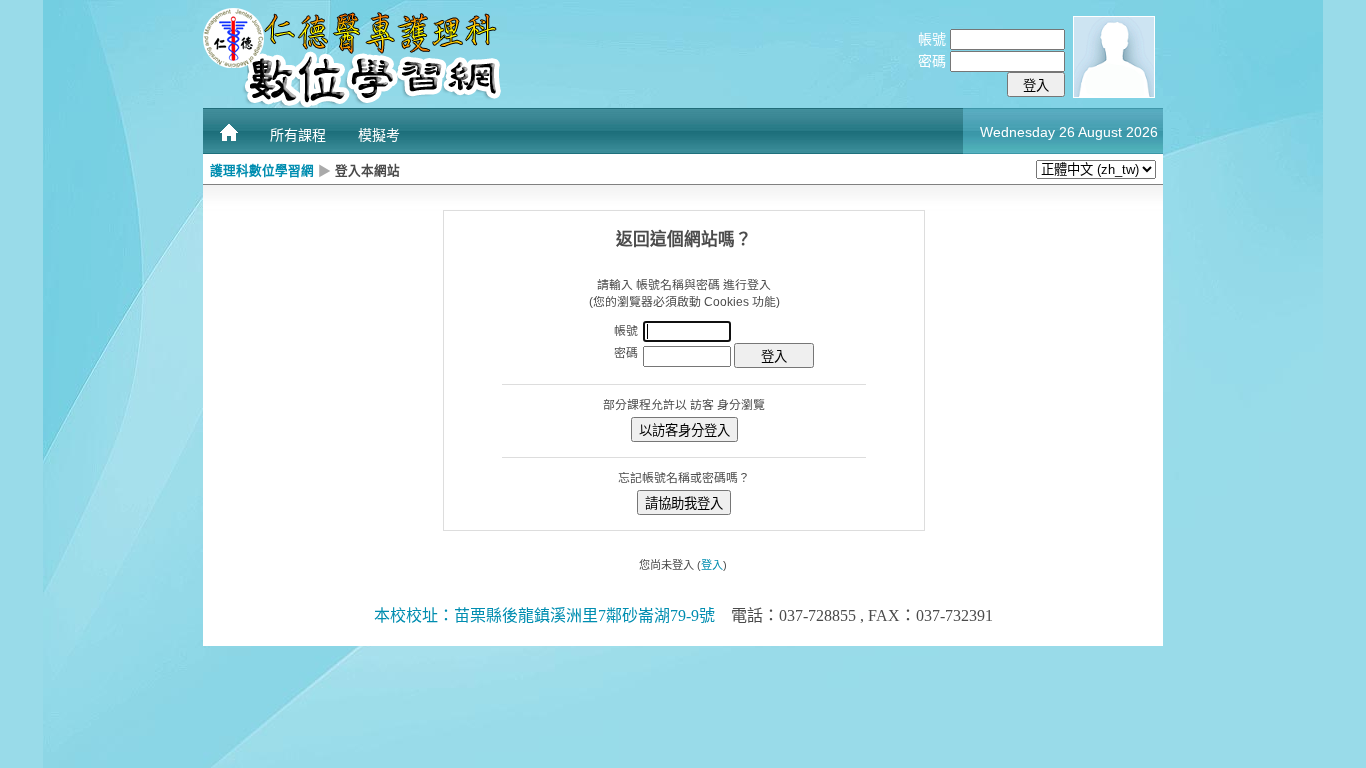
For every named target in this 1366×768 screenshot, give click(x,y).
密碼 (932, 61)
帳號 (932, 39)
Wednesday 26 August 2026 (1069, 132)
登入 (712, 565)
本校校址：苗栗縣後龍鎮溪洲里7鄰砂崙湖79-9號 (544, 615)
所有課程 (298, 135)
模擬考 (379, 135)
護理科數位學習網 (262, 171)
